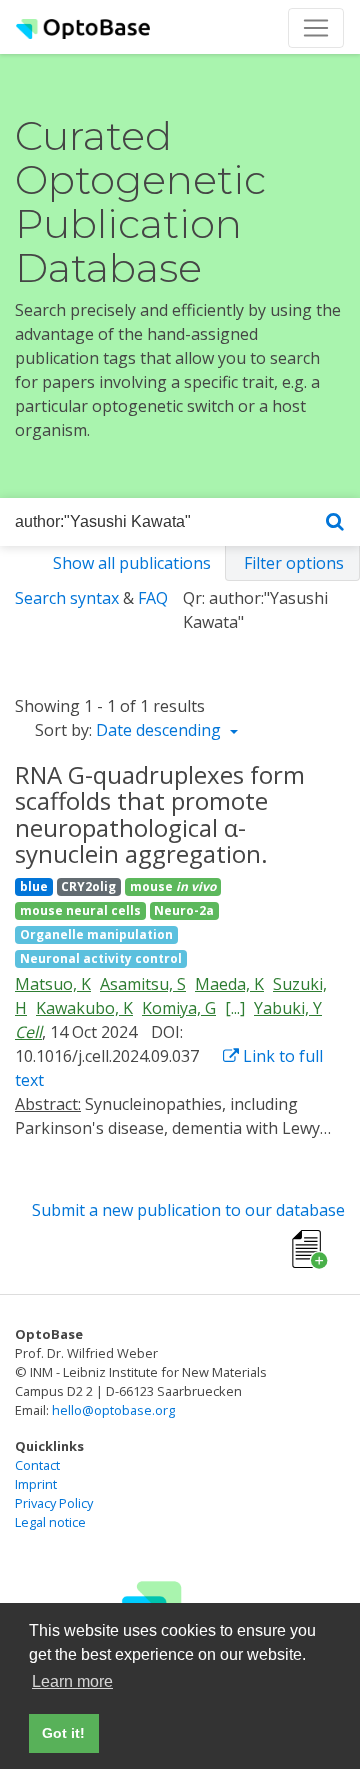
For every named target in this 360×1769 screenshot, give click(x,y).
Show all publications (132, 563)
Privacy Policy (54, 1503)
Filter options (294, 563)
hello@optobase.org (113, 1410)
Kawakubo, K (84, 1008)
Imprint (36, 1484)
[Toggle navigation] (316, 28)
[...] (235, 1008)
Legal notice (50, 1522)
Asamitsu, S (143, 984)
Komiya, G (179, 1008)
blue (34, 886)
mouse (173, 886)
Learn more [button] (72, 1681)
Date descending (160, 730)
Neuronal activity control (101, 958)
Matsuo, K (53, 984)
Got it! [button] (63, 1733)
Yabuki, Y (288, 1008)
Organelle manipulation (96, 934)
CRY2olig (88, 886)
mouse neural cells (80, 910)
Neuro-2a (184, 910)
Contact (37, 1465)
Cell (28, 1032)
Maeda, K (229, 984)
